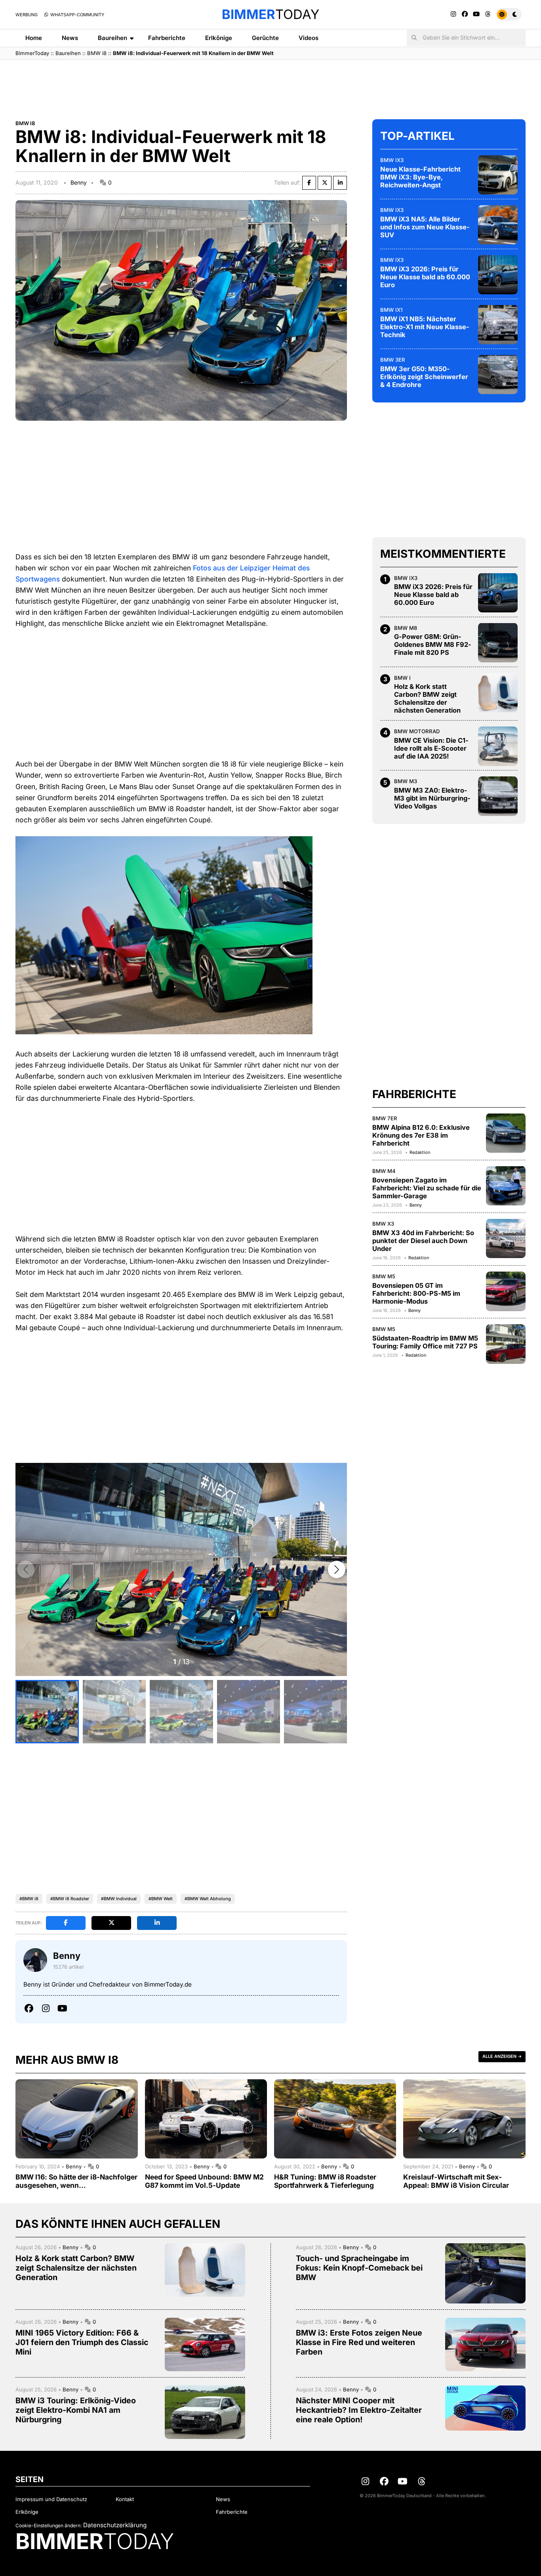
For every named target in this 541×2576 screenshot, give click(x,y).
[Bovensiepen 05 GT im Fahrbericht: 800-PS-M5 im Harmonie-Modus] (506, 1291)
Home (34, 38)
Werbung (27, 15)
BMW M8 (406, 627)
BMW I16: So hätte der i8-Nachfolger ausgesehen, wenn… (76, 2181)
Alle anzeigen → (502, 2056)
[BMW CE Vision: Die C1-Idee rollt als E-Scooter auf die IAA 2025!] (498, 746)
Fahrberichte (167, 38)
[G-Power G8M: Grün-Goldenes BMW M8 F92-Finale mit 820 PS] (498, 643)
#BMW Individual (119, 1899)
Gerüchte (265, 38)
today (270, 14)
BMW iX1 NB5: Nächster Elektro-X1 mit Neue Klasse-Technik (425, 326)
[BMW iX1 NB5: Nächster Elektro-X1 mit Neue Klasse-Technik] (498, 324)
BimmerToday (32, 53)
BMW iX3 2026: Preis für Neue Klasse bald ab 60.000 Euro (425, 276)
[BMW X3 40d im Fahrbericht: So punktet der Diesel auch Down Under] (506, 1238)
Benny (79, 182)
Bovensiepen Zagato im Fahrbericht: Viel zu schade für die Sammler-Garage (427, 1188)
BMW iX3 (392, 160)
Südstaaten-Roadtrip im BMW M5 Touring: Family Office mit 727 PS (425, 1342)
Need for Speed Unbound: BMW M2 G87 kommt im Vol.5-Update (204, 2181)
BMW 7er (385, 1118)
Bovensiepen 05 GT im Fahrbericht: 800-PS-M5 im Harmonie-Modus (416, 1293)
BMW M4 (384, 1171)
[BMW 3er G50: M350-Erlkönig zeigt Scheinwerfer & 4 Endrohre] (498, 374)
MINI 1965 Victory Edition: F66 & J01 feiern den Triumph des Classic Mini (82, 2342)
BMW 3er (393, 359)
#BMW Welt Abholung (208, 1899)
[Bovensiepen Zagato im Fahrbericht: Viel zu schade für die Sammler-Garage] (506, 1186)
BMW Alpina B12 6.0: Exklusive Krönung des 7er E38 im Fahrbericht (421, 1135)
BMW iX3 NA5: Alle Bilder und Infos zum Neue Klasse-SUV (425, 227)
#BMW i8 (29, 1899)
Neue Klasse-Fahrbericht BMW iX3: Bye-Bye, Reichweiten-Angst (420, 177)
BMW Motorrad (417, 731)
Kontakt (125, 2499)
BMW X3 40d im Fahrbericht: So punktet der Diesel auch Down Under (423, 1240)
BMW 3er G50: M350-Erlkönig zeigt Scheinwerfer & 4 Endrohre (424, 376)
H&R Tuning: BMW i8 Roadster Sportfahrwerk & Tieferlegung (325, 2181)
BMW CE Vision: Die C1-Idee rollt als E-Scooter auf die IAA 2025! (431, 748)
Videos (309, 38)
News (70, 38)
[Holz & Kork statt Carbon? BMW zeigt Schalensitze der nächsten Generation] (498, 692)
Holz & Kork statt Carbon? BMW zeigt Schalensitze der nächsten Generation (427, 698)
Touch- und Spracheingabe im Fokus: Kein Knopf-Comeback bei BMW (359, 2268)
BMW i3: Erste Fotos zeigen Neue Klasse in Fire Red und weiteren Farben (359, 2342)
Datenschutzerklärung (115, 2525)
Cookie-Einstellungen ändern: (49, 2525)
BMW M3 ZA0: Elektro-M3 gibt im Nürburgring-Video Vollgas (432, 798)
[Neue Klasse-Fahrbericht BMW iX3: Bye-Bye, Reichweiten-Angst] (498, 175)
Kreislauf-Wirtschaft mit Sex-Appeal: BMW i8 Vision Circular (456, 2181)
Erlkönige (219, 38)
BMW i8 (97, 53)
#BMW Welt (161, 1899)
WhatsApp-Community (77, 15)
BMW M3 (406, 781)
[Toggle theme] (509, 14)
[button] (337, 1569)
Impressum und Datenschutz (51, 2499)
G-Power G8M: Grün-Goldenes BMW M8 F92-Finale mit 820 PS (433, 644)
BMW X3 (383, 1223)
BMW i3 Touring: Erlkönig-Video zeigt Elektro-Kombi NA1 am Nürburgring (76, 2410)
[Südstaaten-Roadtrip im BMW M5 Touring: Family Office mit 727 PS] (506, 1344)
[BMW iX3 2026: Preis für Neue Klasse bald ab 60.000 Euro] (498, 275)
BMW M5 (384, 1276)
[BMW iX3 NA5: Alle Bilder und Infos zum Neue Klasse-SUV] (498, 225)
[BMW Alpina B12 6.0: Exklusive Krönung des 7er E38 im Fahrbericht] (506, 1133)
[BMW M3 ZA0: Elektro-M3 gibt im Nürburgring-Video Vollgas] (498, 796)
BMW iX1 (391, 309)
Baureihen (112, 38)
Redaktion (420, 1152)
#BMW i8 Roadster (70, 1899)
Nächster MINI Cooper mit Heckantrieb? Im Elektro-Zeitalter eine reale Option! (359, 2410)
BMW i (402, 677)
